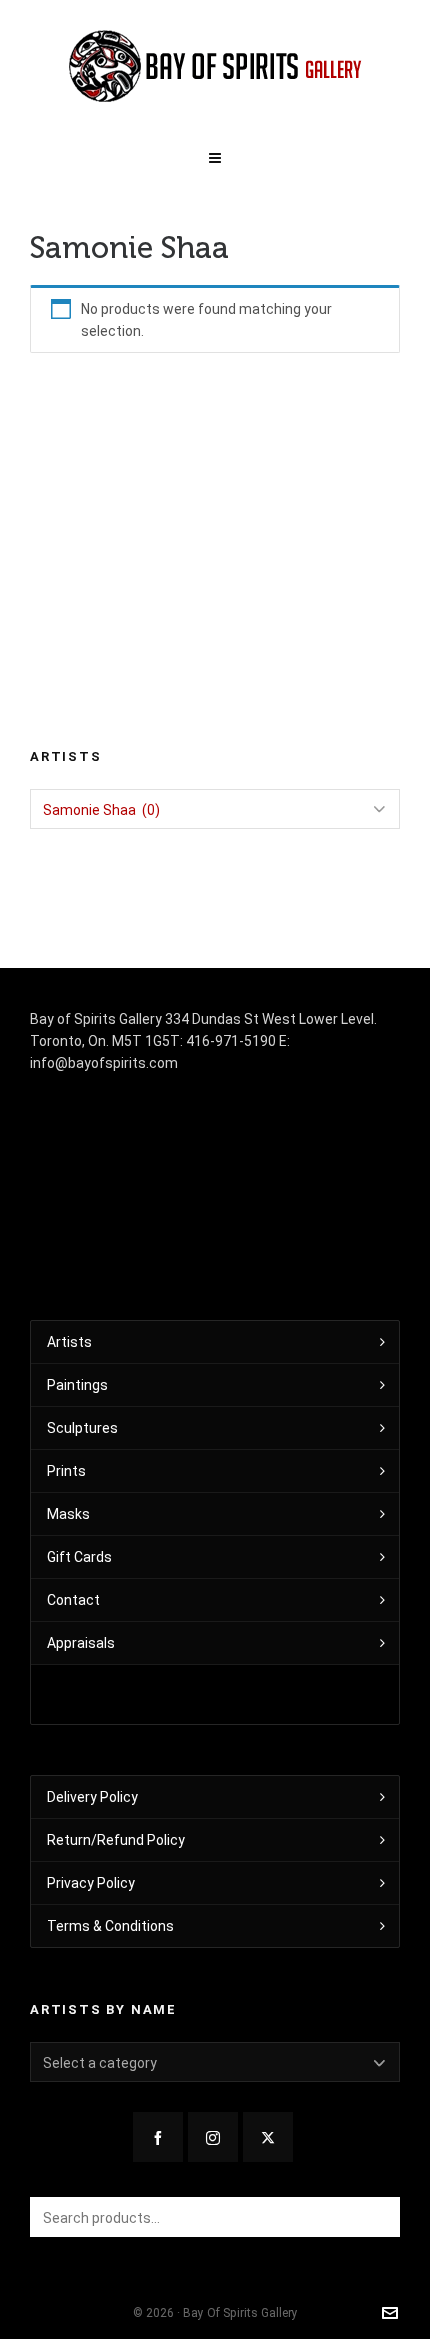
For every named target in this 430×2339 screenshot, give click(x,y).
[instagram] (213, 2137)
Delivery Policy (92, 1797)
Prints (66, 1471)
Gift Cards (79, 1557)
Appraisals (81, 1643)
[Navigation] (215, 154)
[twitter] (268, 2137)
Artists (69, 1342)
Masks (68, 1514)
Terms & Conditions (110, 1926)
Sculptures (82, 1428)
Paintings (77, 1385)
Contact (73, 1600)
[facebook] (158, 2137)
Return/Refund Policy (116, 1840)
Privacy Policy (91, 1883)
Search (375, 2217)
